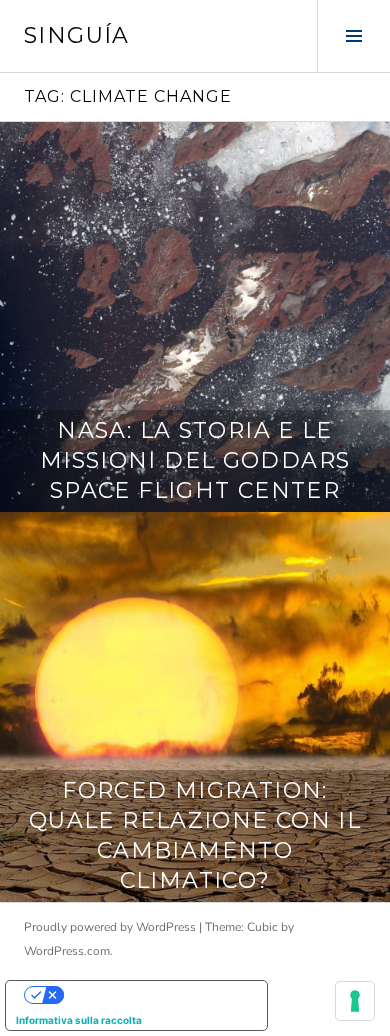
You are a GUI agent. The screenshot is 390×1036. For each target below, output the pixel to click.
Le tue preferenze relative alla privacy (156, 995)
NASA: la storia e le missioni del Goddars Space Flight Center (195, 460)
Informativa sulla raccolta (79, 1020)
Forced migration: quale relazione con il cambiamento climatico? (195, 835)
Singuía (77, 35)
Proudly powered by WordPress (110, 927)
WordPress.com (67, 951)
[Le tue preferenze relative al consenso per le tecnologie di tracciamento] (355, 1001)
